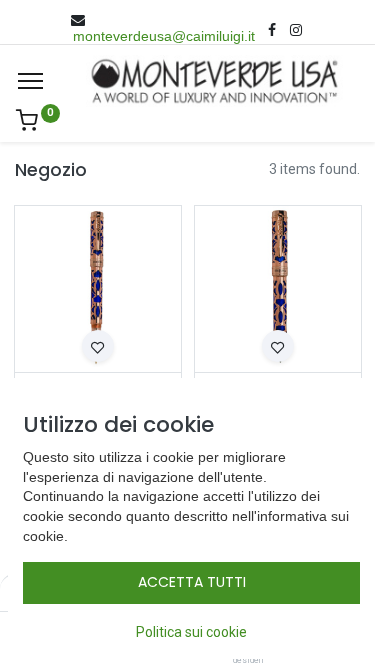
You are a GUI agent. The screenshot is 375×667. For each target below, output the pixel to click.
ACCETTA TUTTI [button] (192, 582)
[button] (98, 346)
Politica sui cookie (191, 632)
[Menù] (30, 81)
